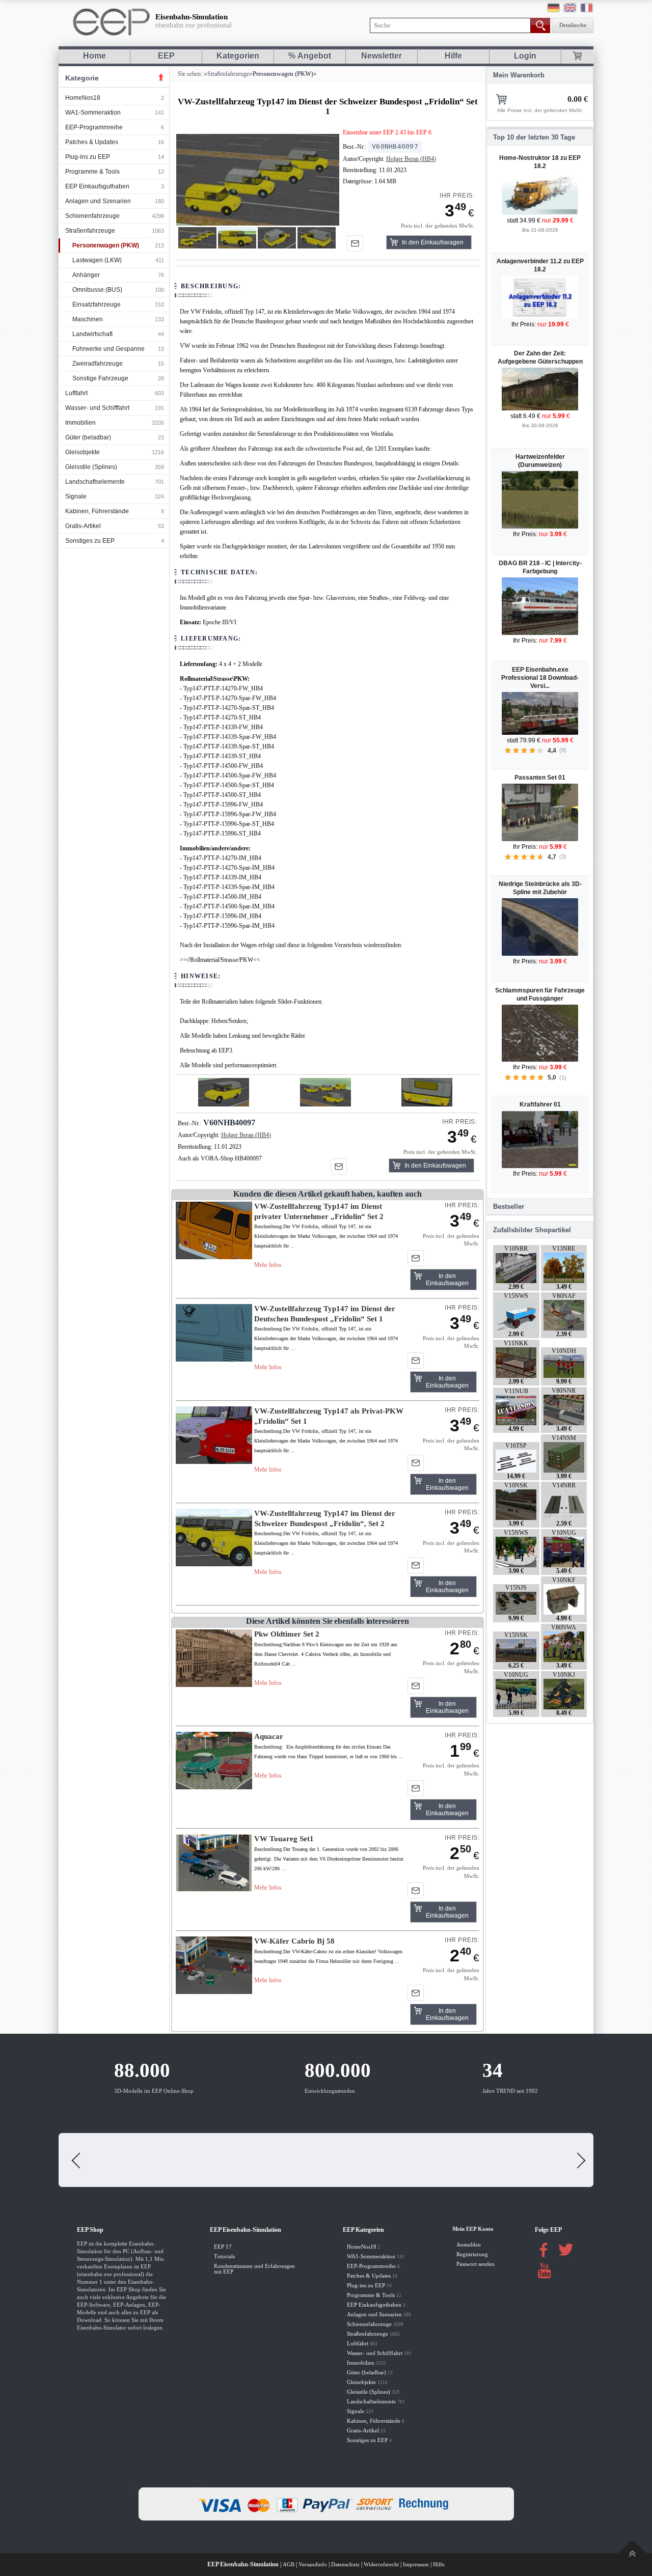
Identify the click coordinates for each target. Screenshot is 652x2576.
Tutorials (224, 2256)
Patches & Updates (92, 142)
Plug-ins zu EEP (88, 157)
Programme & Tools (92, 172)
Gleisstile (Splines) (91, 467)
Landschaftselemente (95, 482)
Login (525, 56)
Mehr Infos (268, 1265)
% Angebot (310, 56)
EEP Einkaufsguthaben (97, 186)
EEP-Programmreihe (94, 127)
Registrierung (472, 2254)
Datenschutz (345, 2565)
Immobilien (80, 423)
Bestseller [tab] (509, 1207)
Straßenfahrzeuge (90, 231)
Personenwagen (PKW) (106, 245)
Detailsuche (573, 25)
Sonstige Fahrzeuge (100, 378)
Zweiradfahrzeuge (98, 364)
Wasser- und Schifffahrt (97, 408)
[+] (257, 179)
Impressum (416, 2565)
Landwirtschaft (92, 334)
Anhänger (86, 275)
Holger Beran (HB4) (411, 159)
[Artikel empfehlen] (355, 243)
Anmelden (469, 2245)
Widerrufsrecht (381, 2565)
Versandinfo (313, 2565)
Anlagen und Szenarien (98, 201)
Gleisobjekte (83, 452)
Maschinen (88, 319)
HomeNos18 (83, 98)
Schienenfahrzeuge (92, 216)
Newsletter (382, 56)
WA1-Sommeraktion (93, 113)
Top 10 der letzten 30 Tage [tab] (534, 137)
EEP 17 (223, 2247)
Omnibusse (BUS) (97, 290)
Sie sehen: (189, 74)
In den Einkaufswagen (433, 242)
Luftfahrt (76, 393)
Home (94, 56)
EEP (166, 56)
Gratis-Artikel (83, 526)
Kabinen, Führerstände (97, 511)
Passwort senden (476, 2264)
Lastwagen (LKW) (97, 260)
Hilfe (453, 56)
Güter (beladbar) (88, 437)
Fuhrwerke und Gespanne (108, 349)
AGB (289, 2565)
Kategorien (238, 56)
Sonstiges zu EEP (90, 541)
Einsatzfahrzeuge (97, 304)
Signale (76, 496)
